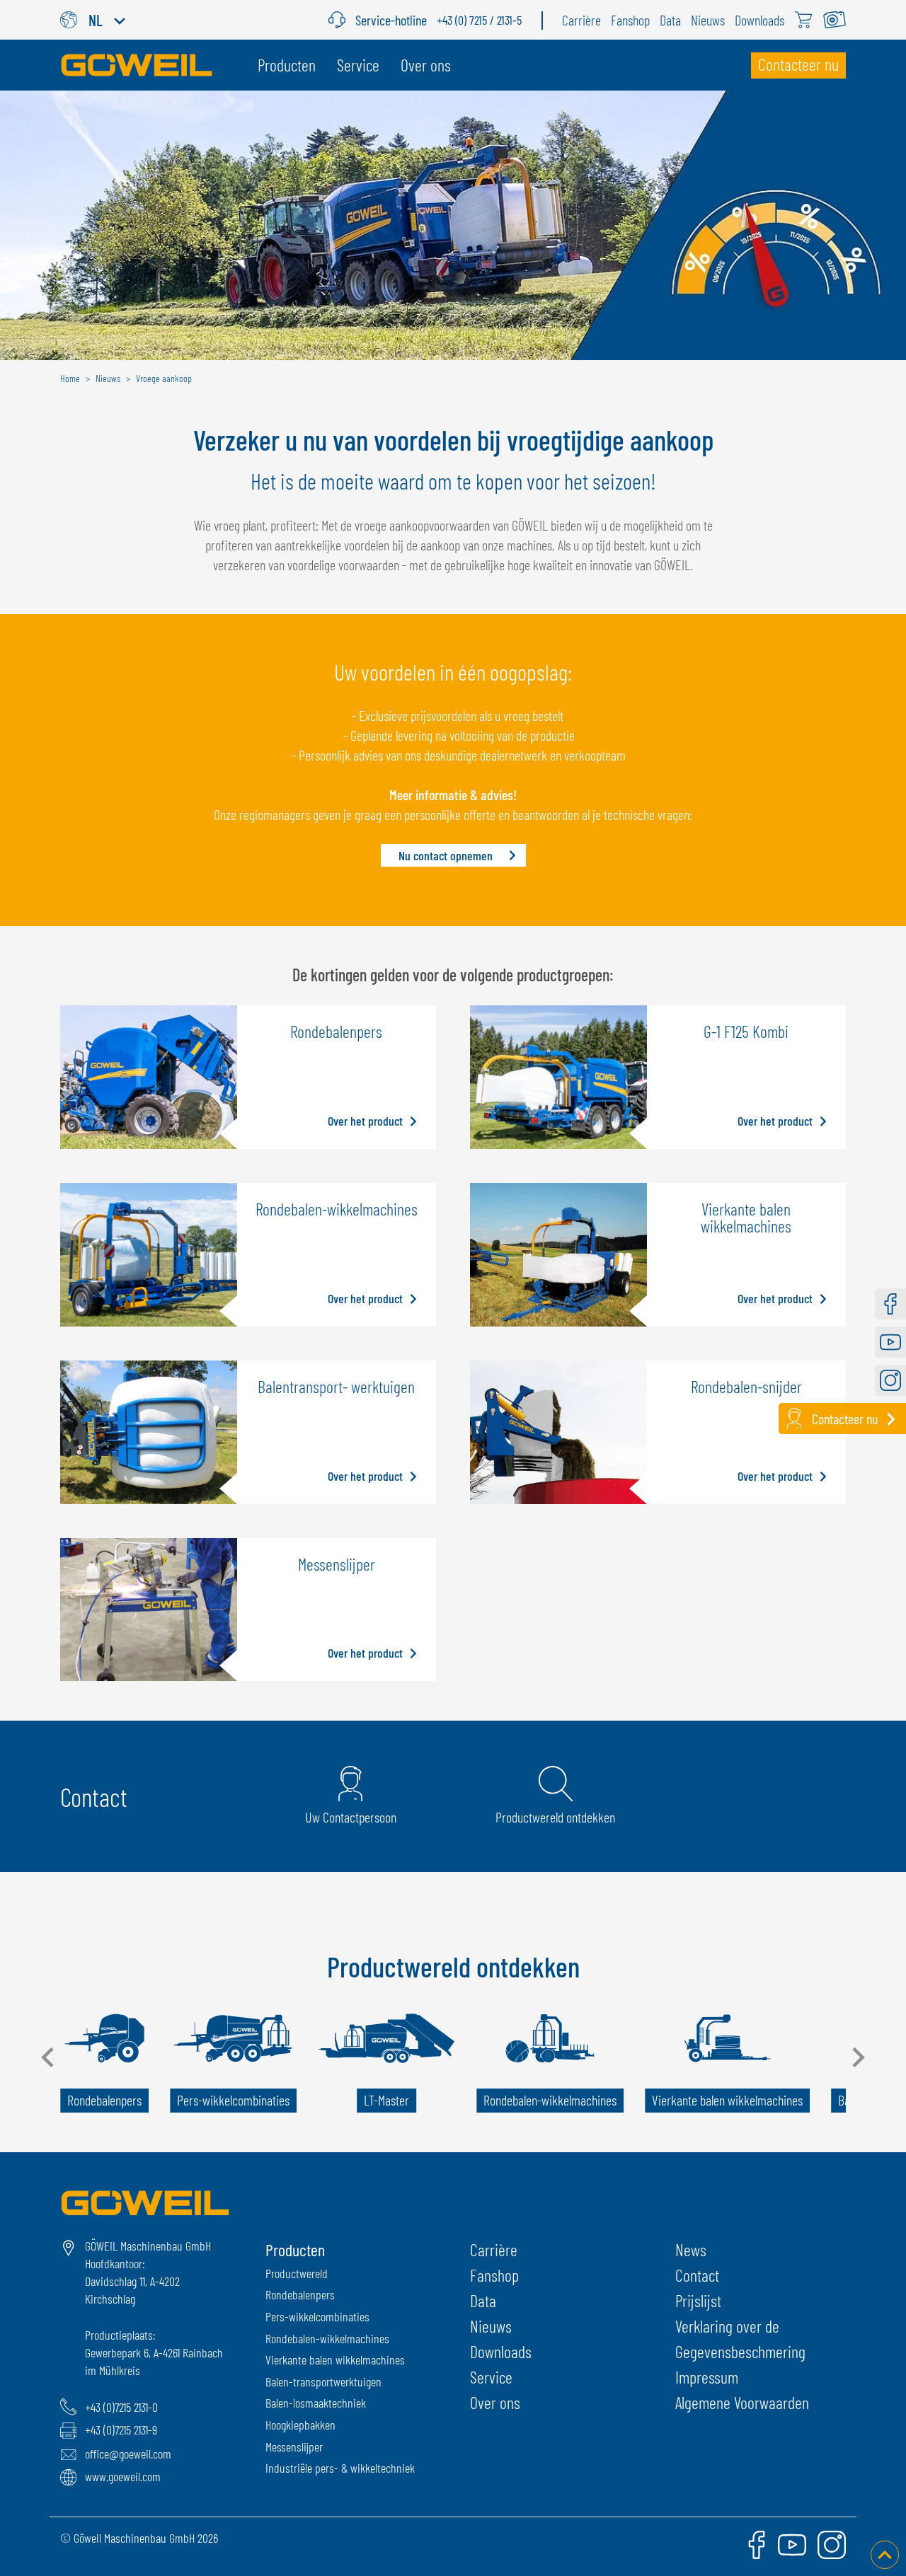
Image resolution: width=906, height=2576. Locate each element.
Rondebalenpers (300, 2294)
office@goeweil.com (128, 2454)
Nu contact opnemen (446, 855)
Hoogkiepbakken (300, 2425)
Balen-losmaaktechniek (316, 2403)
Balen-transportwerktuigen (323, 2381)
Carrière (494, 2249)
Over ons (495, 2402)
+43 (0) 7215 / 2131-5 (479, 20)
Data (483, 2300)
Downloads (501, 2351)
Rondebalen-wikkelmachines (327, 2338)
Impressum (707, 2377)
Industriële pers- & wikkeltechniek (340, 2468)
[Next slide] (857, 2057)
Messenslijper (294, 2447)
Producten (295, 2249)
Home (70, 378)
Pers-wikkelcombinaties (317, 2316)
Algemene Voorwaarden (742, 2402)
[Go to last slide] (49, 2057)
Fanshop (494, 2275)
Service (491, 2377)
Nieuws (491, 2326)
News (691, 2249)
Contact (697, 2275)
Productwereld (297, 2273)
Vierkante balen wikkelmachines (335, 2360)
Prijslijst (698, 2300)
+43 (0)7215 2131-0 (121, 2407)
